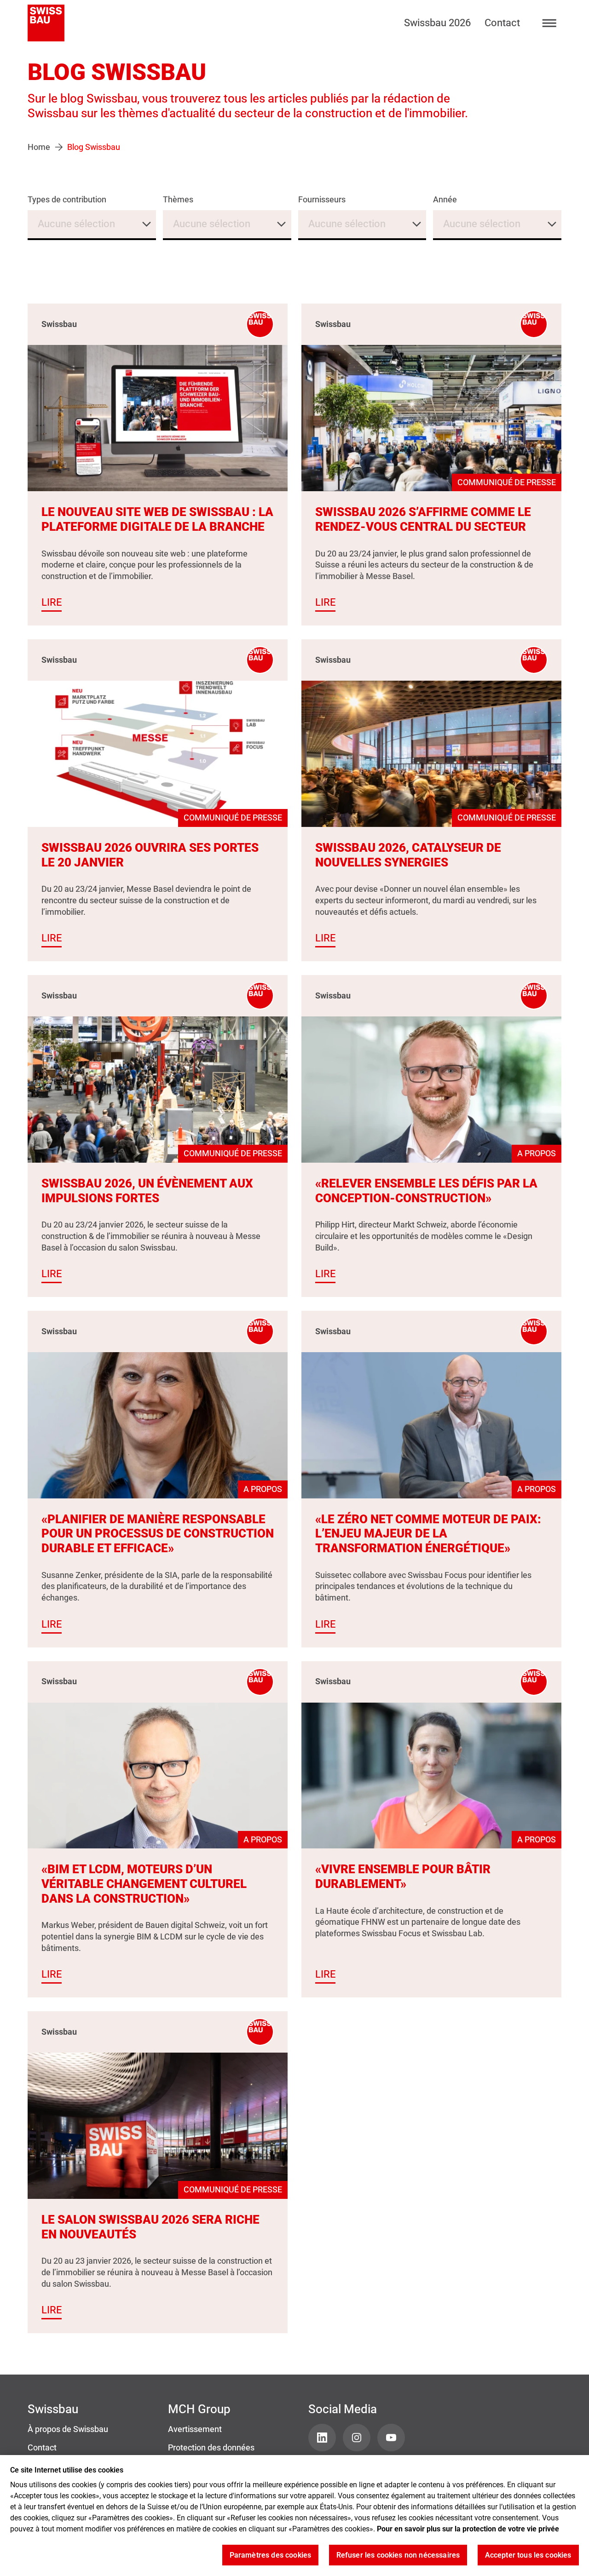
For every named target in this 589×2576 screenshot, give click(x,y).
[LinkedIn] (322, 2438)
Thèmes (178, 200)
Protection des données (211, 2448)
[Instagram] (357, 2438)
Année (445, 200)
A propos (537, 1153)
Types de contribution (67, 200)
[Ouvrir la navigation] (550, 23)
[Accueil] (46, 23)
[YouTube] (391, 2438)
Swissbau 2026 (437, 23)
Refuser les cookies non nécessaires (398, 2556)
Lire (52, 602)
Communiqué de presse (507, 482)
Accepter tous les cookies (528, 2556)
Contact (502, 23)
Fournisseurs (322, 200)
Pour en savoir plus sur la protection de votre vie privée (468, 2529)
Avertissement (195, 2429)
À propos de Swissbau (68, 2429)
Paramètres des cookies (271, 2556)
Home (39, 147)
